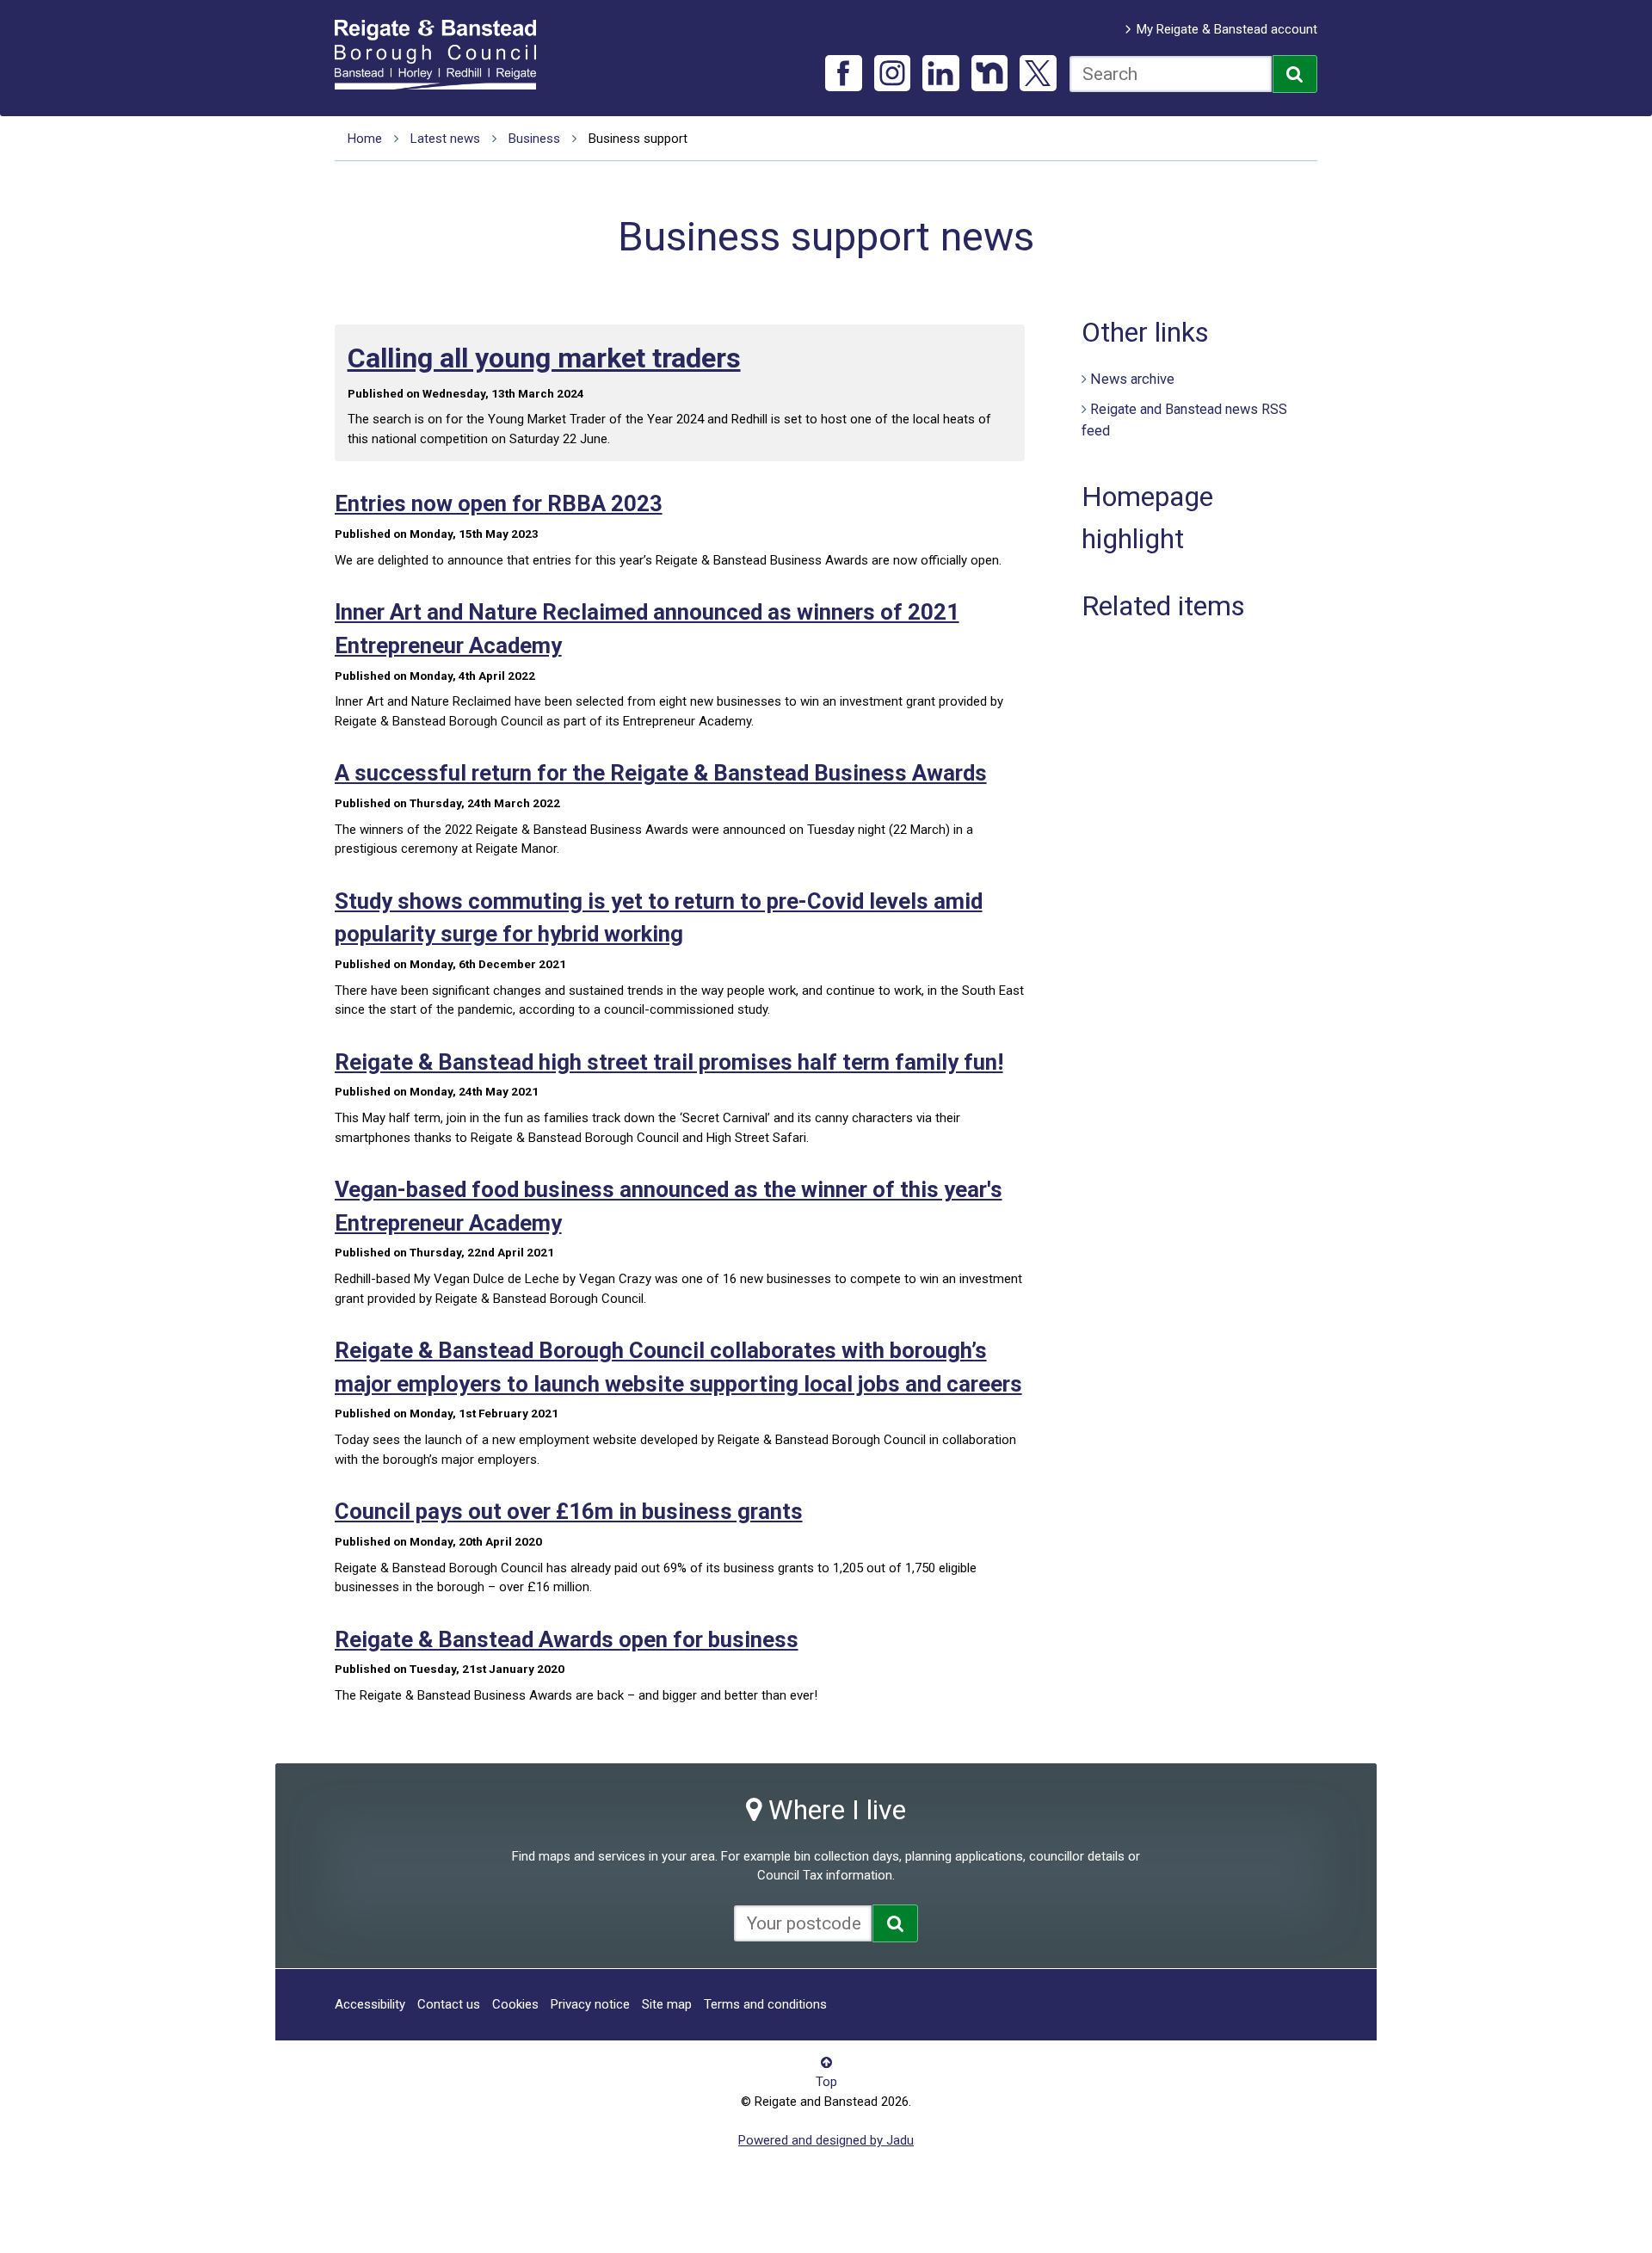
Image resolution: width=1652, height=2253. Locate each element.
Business (534, 139)
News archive (1132, 379)
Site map (667, 2004)
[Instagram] (893, 74)
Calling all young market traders (544, 358)
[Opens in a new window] (895, 1923)
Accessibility (370, 2004)
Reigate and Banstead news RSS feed (1184, 420)
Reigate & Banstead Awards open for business (567, 1639)
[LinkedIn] (941, 74)
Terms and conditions (765, 2004)
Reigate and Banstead (444, 54)
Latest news (445, 139)
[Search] (1295, 74)
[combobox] (1171, 74)
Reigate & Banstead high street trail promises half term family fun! (669, 1062)
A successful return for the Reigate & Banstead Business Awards (661, 773)
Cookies (515, 2004)
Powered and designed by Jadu (826, 2140)
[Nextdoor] (990, 74)
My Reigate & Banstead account (1227, 29)
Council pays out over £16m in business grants (569, 1511)
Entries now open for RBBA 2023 (499, 503)
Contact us (449, 2004)
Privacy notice (590, 2004)
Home (365, 139)
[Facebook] (844, 74)
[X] (1038, 74)
